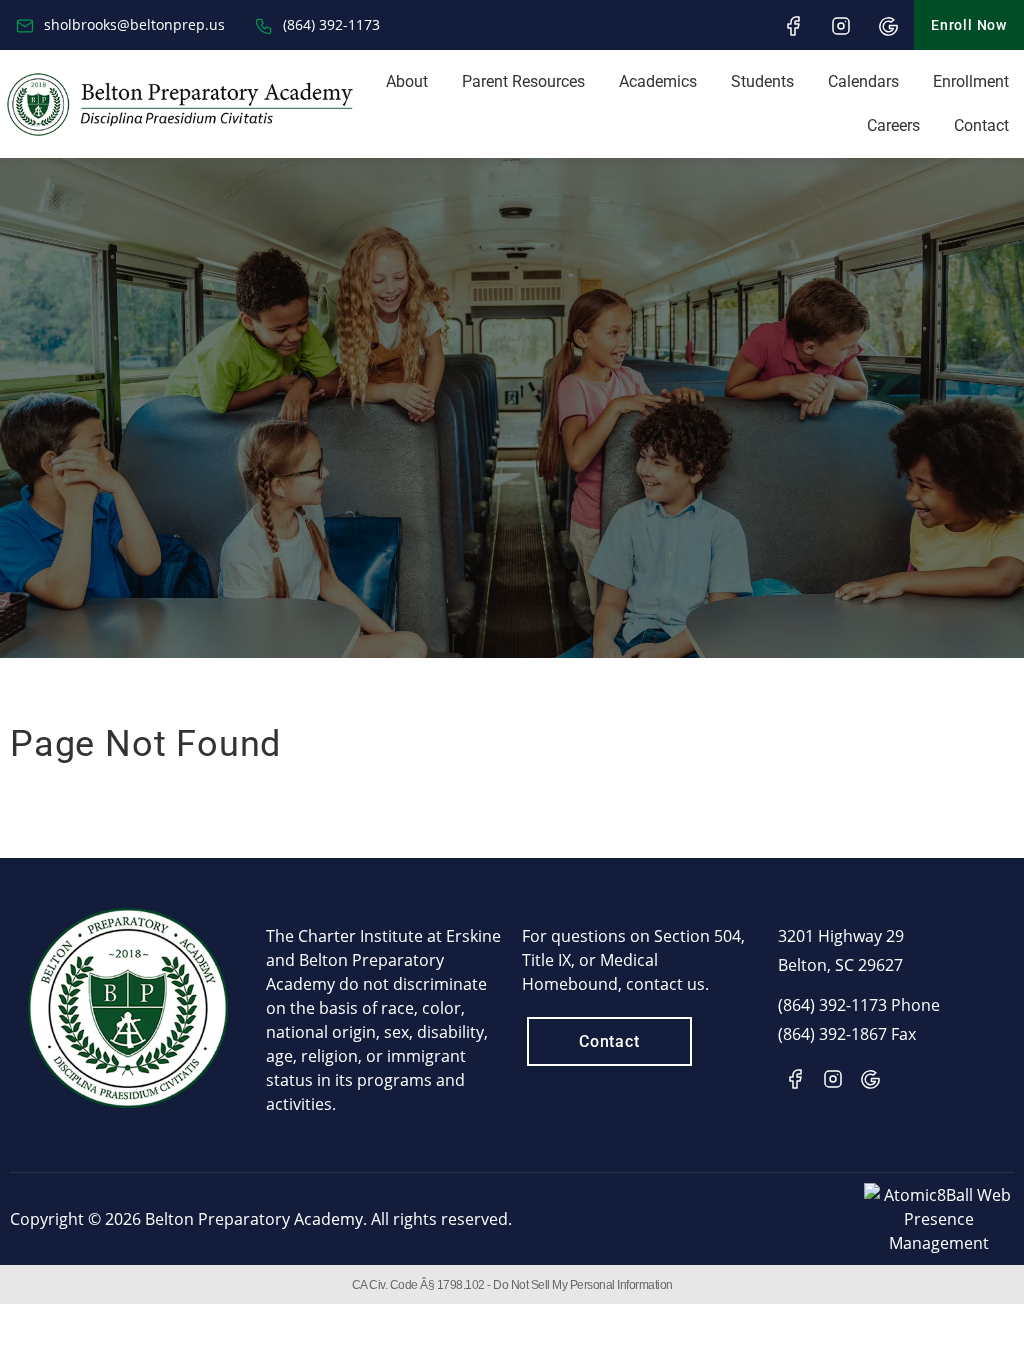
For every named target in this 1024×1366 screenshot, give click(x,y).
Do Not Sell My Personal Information (583, 1285)
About (407, 81)
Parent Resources (523, 81)
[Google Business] (888, 26)
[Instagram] (841, 26)
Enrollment (971, 81)
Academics (658, 81)
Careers (893, 125)
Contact (981, 125)
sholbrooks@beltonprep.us (132, 24)
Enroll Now (969, 25)
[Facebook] (793, 26)
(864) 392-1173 (329, 24)
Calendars (863, 81)
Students (762, 81)
